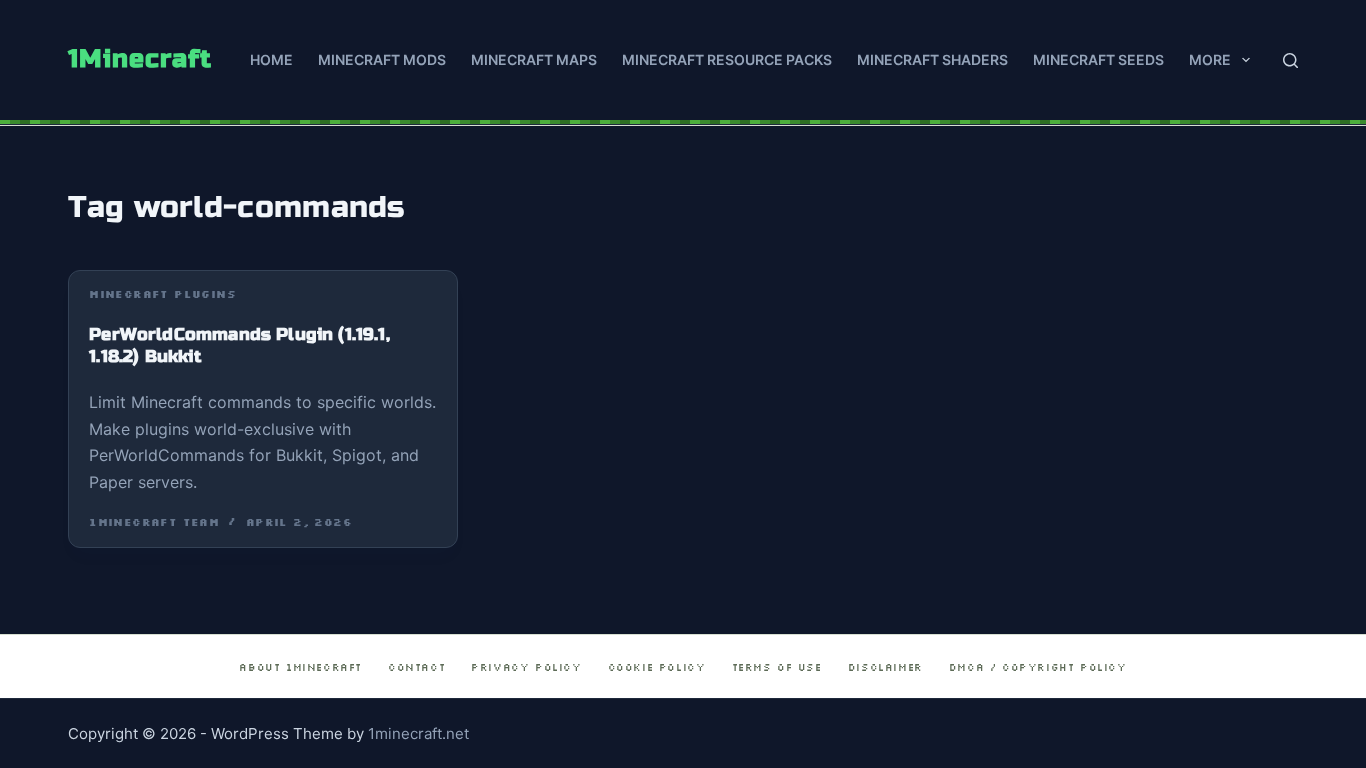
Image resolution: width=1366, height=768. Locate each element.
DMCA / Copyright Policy (1038, 667)
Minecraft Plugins (162, 294)
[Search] (1290, 60)
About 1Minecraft (300, 667)
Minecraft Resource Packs (727, 59)
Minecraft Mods (382, 59)
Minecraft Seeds (1098, 59)
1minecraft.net (418, 733)
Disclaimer (885, 667)
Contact (416, 667)
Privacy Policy (526, 667)
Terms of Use (777, 667)
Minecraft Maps (534, 59)
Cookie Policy (657, 667)
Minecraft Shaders (932, 59)
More (1210, 59)
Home (271, 59)
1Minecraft (140, 59)
